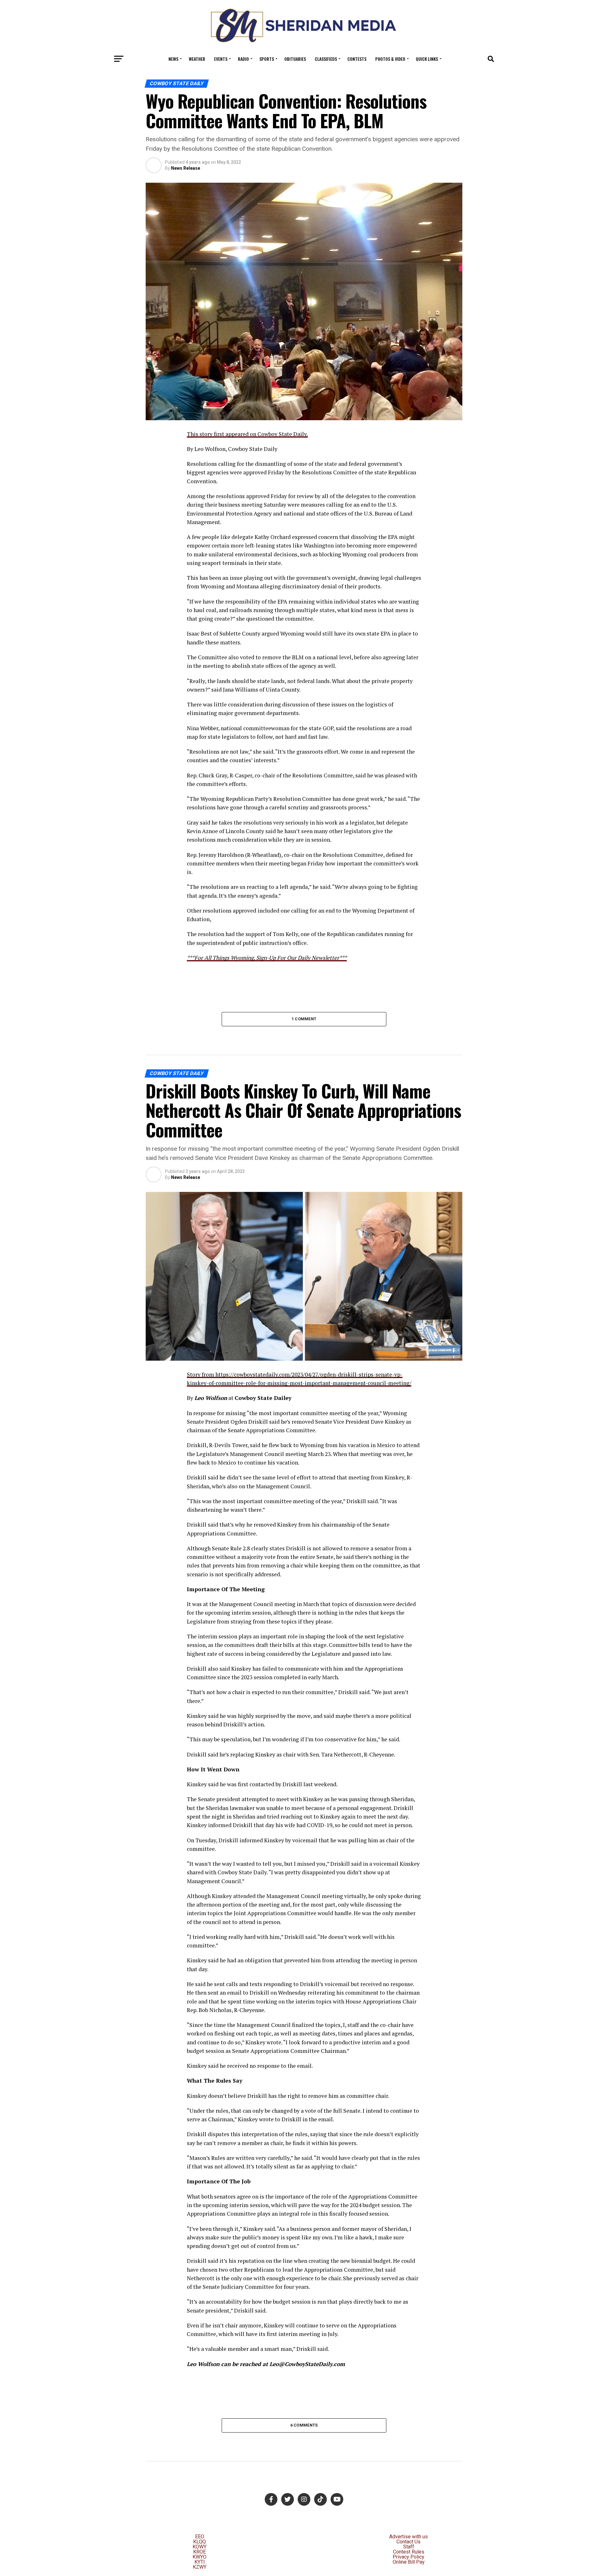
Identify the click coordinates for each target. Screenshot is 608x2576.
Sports (267, 59)
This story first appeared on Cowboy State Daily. (247, 434)
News (173, 59)
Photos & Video (390, 59)
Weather (197, 59)
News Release (186, 168)
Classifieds (326, 59)
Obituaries (295, 59)
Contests (357, 59)
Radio (243, 59)
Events (221, 59)
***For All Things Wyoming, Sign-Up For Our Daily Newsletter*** (267, 958)
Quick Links (427, 59)
